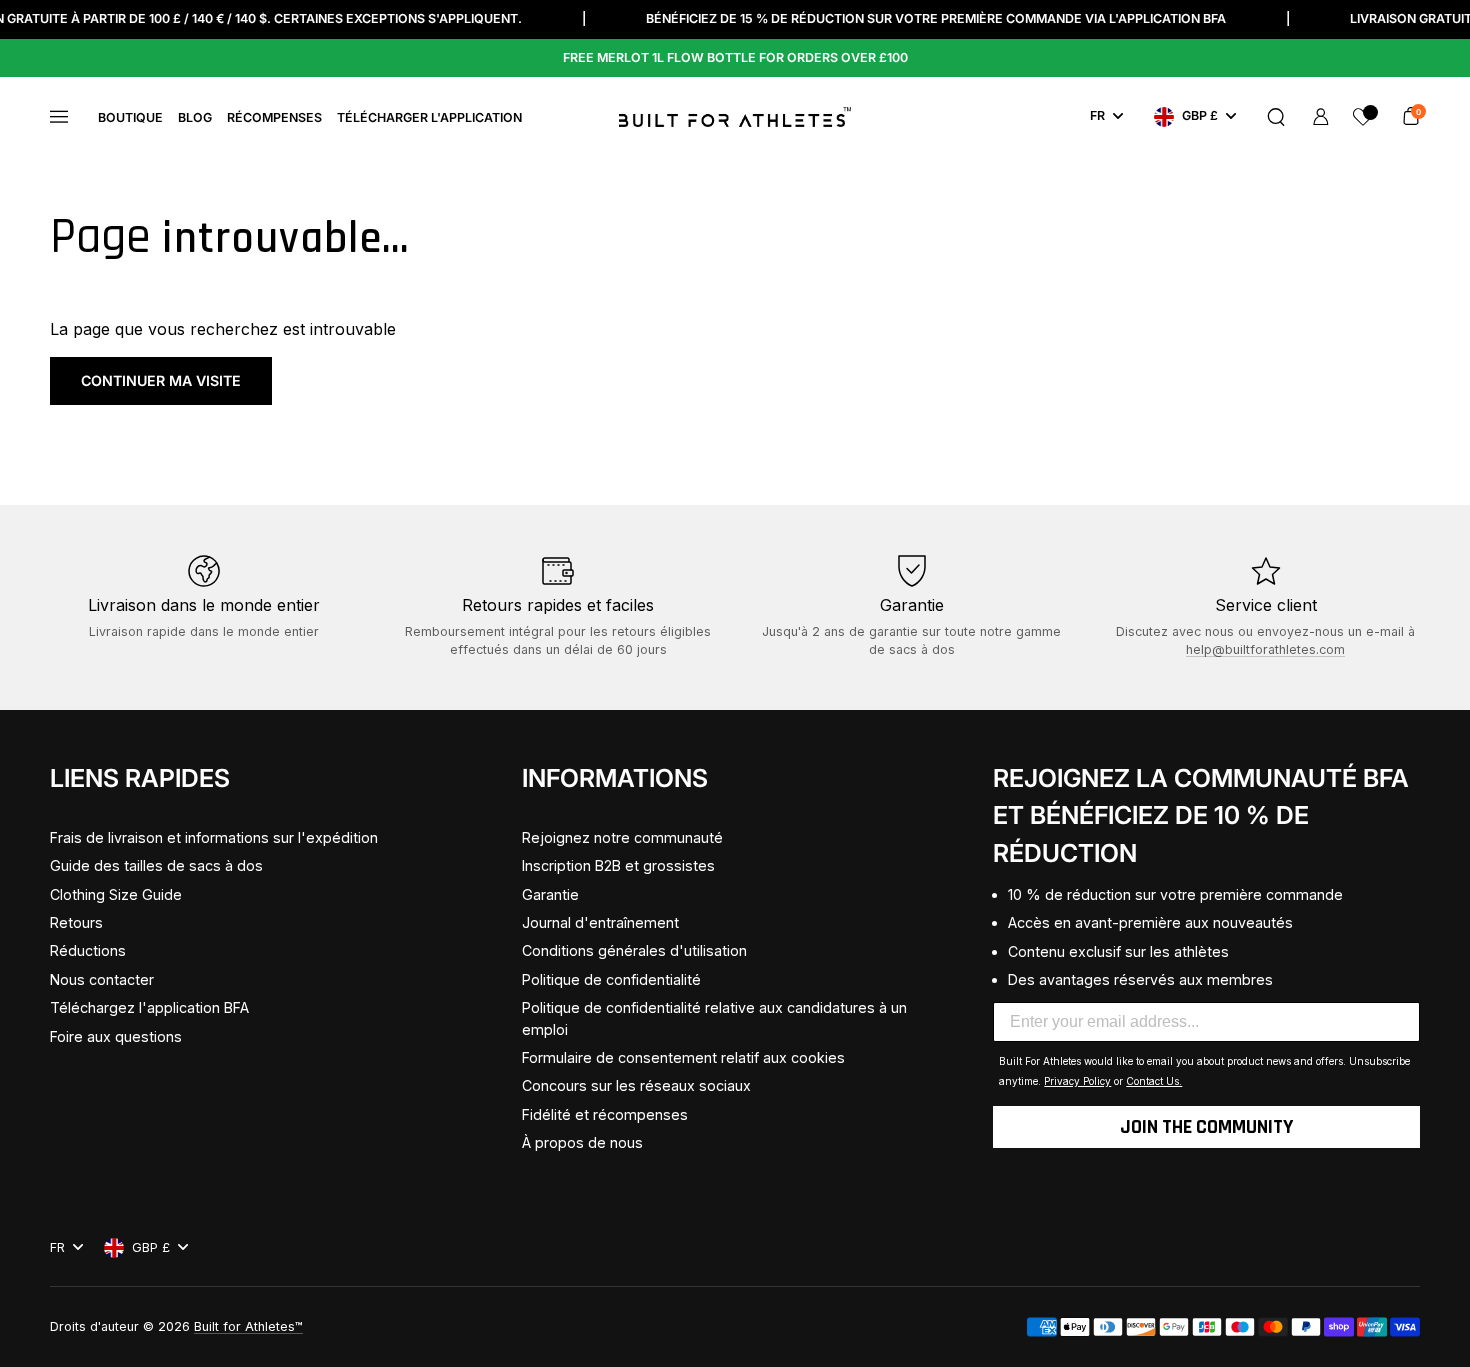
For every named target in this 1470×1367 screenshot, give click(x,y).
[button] (1276, 117)
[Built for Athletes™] (735, 117)
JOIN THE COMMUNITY (1206, 1127)
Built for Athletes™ (248, 1326)
